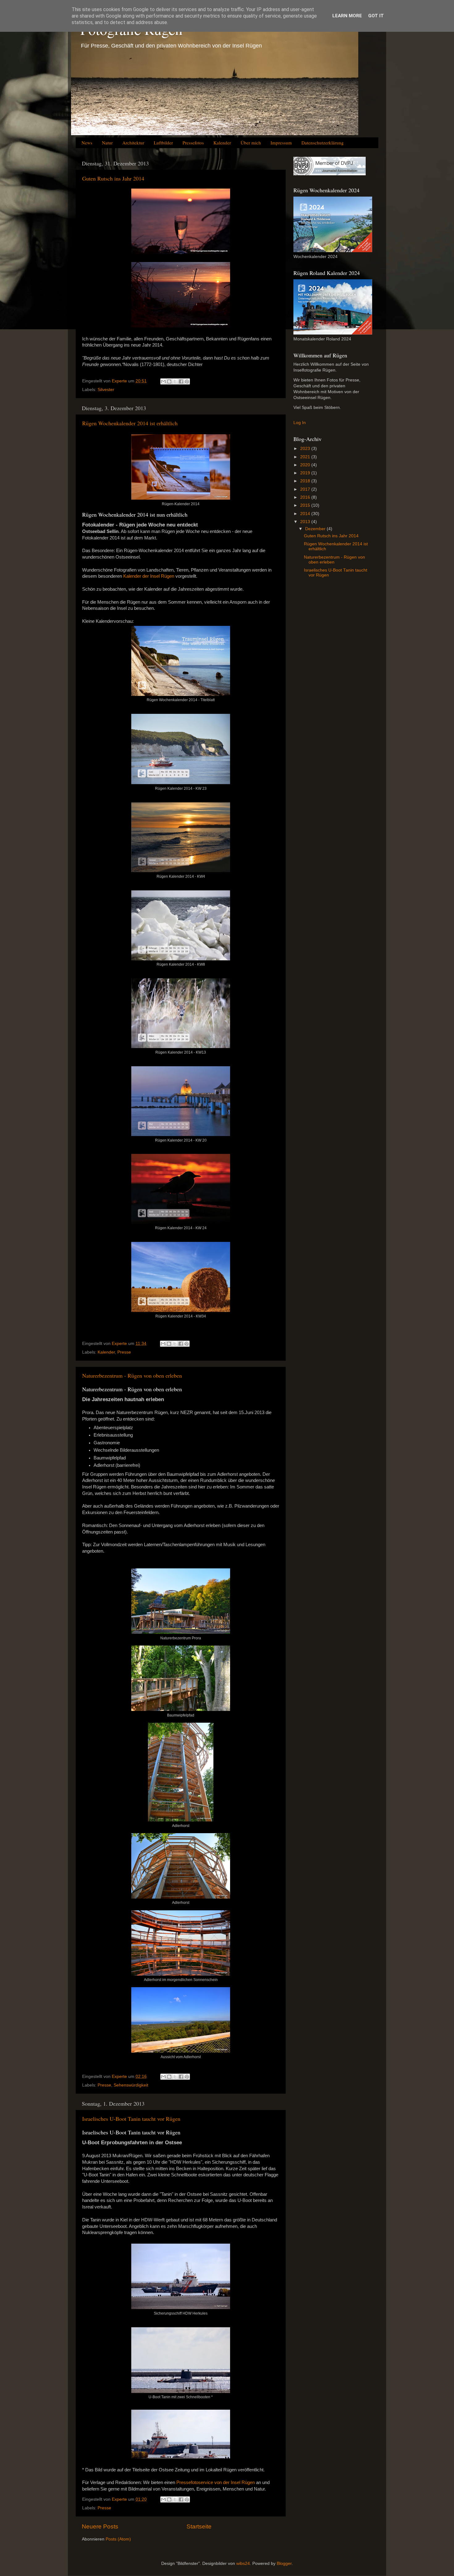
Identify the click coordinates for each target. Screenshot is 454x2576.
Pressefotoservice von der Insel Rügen (216, 2482)
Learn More (347, 16)
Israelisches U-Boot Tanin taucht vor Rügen (131, 2119)
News (87, 143)
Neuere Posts (100, 2526)
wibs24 (243, 2564)
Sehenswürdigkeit (131, 2085)
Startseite (199, 2526)
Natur (107, 143)
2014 (306, 514)
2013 (306, 522)
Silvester (106, 390)
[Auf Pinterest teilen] (187, 381)
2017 (306, 489)
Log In (300, 423)
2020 (306, 465)
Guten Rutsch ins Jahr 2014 (113, 178)
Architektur (133, 143)
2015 (306, 505)
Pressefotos (193, 143)
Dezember (316, 529)
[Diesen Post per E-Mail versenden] (163, 381)
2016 (306, 497)
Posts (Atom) (118, 2539)
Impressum (281, 143)
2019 (306, 473)
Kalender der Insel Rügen (149, 576)
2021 (306, 457)
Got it (376, 16)
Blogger (284, 2564)
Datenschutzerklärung (323, 143)
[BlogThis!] (169, 381)
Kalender (222, 143)
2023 (306, 449)
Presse (124, 1352)
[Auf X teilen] (175, 381)
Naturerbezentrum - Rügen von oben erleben (132, 1375)
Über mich (251, 143)
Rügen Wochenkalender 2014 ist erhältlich (130, 423)
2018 (306, 481)
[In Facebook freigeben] (181, 381)
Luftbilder (163, 143)
